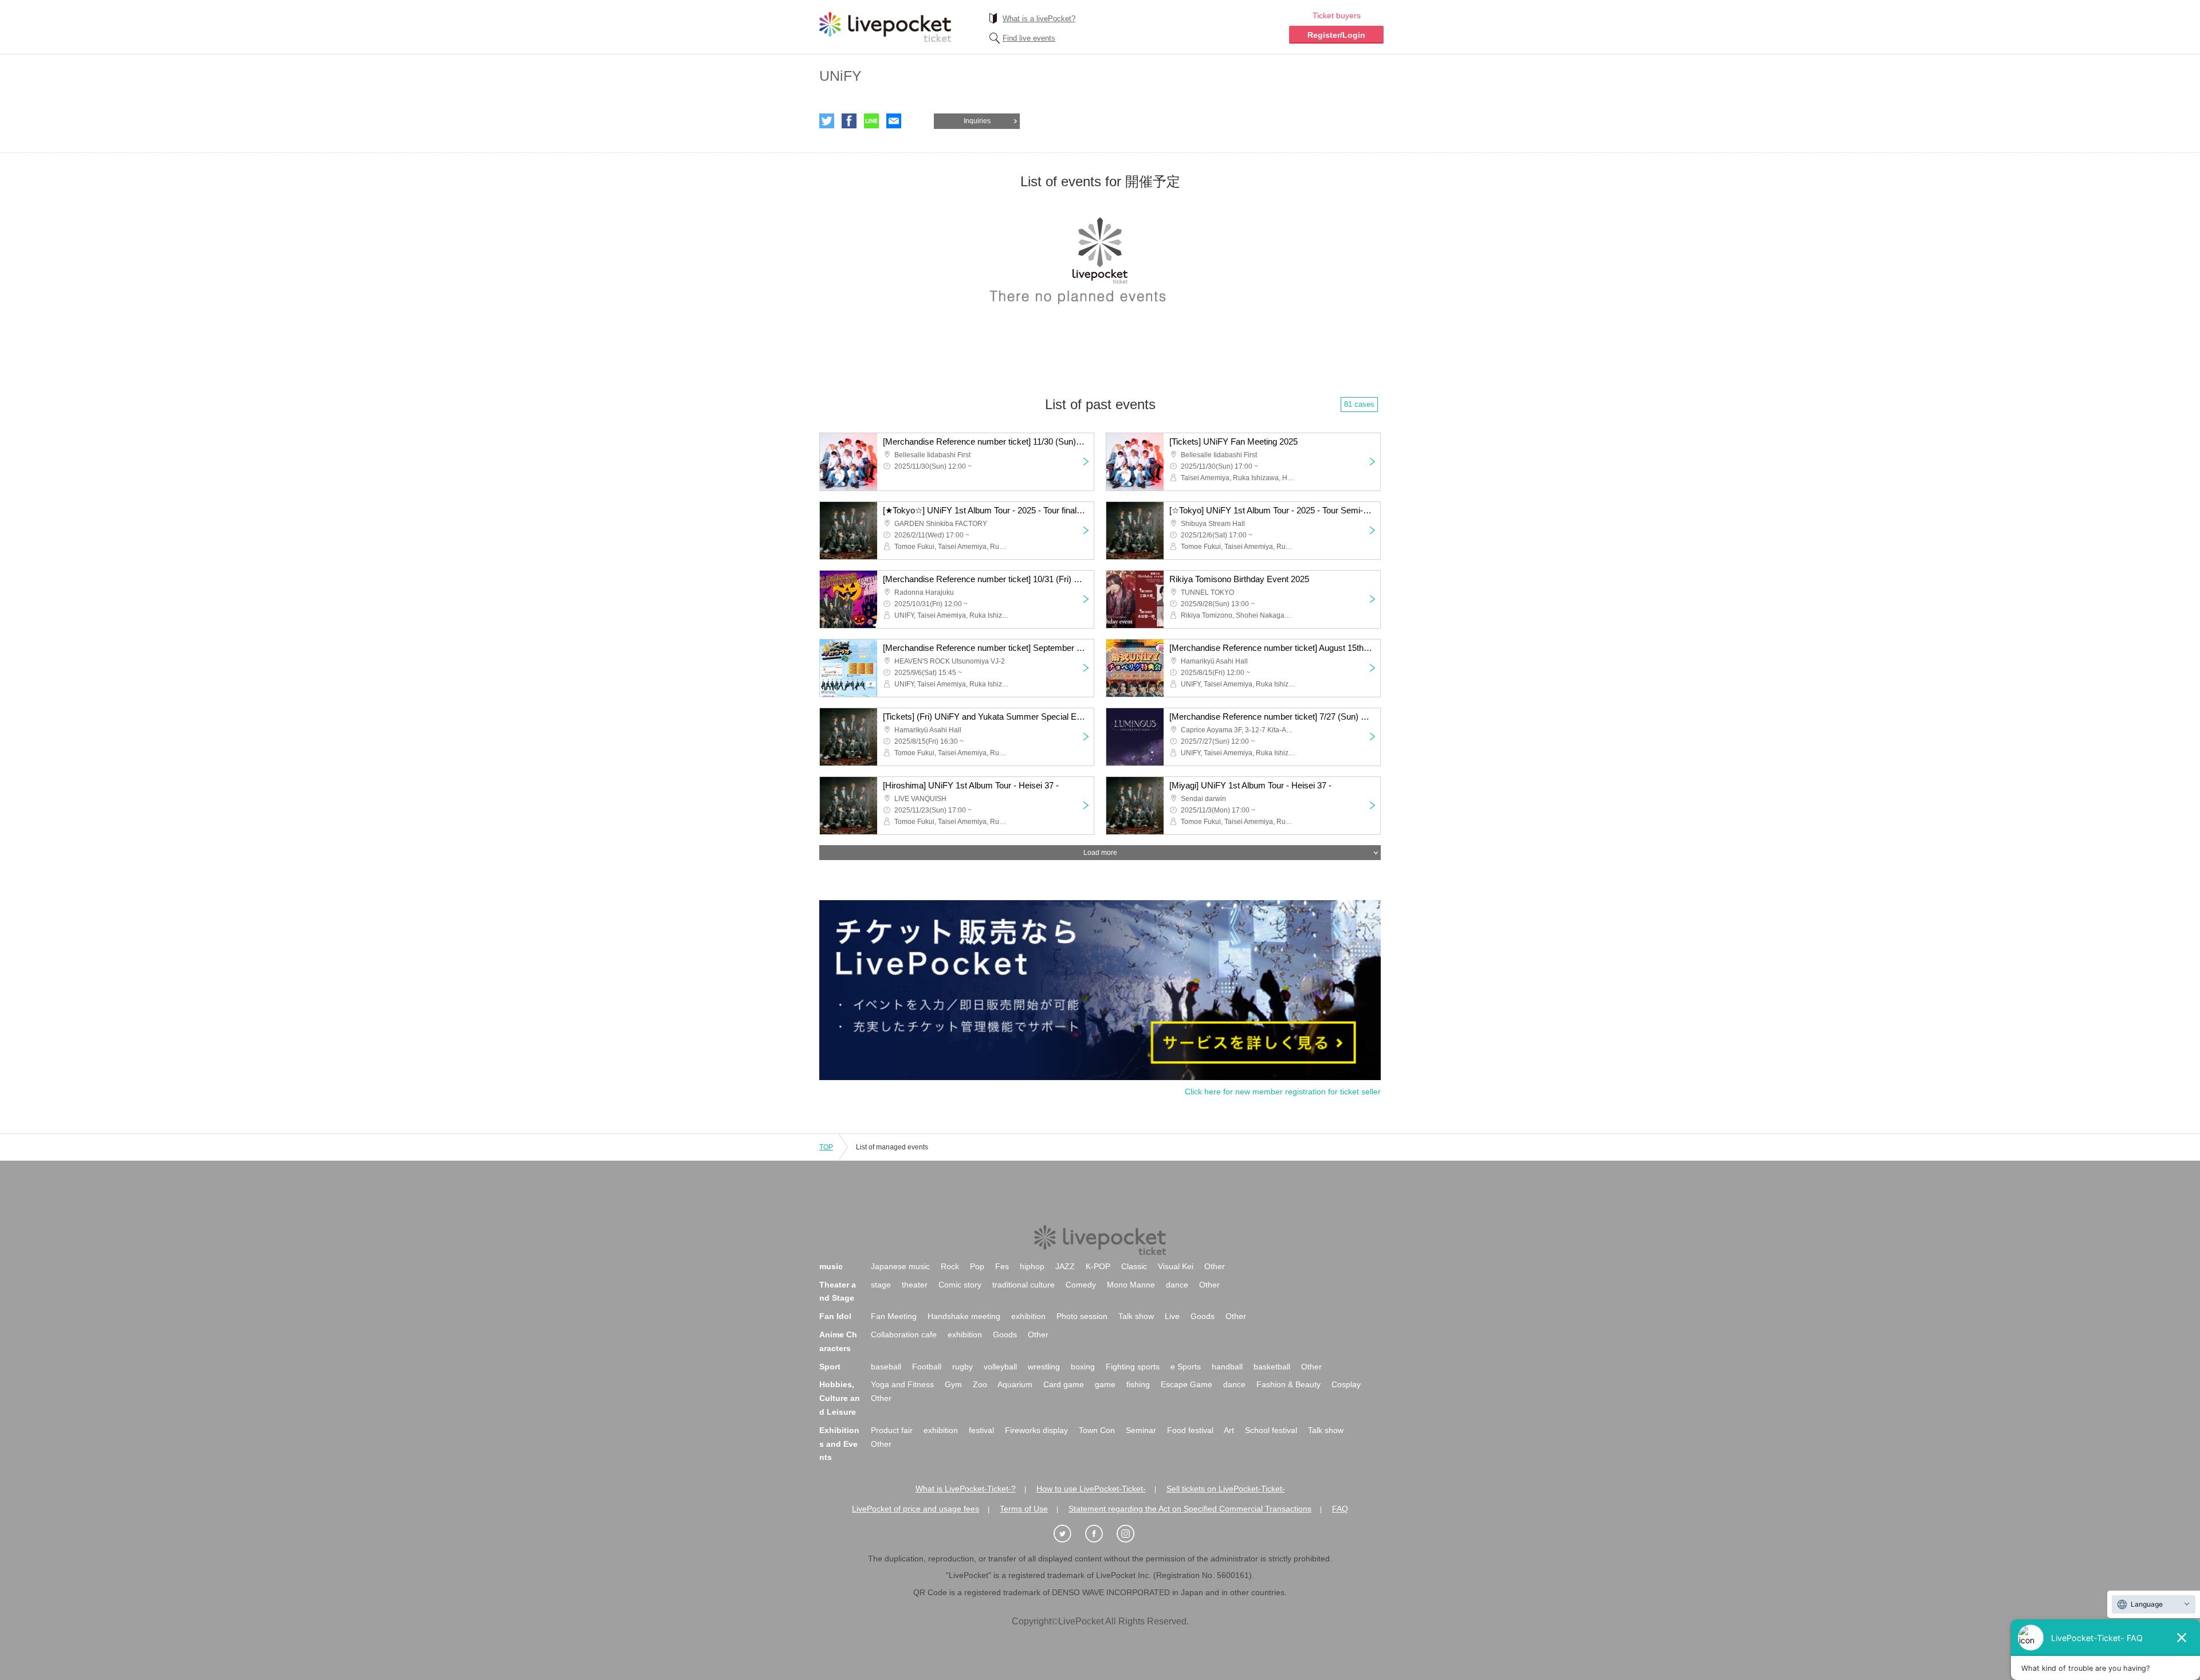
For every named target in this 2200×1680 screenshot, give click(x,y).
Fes (1002, 1266)
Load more (1100, 853)
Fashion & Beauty (1288, 1384)
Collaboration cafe (904, 1334)
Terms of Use (1024, 1509)
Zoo (980, 1384)
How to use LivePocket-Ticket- (1091, 1489)
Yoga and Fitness (902, 1384)
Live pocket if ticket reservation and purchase (885, 27)
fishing (1138, 1384)
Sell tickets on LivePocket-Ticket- (1226, 1489)
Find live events (1029, 38)
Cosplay (1346, 1384)
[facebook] (1100, 1534)
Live (1172, 1316)
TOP (826, 1147)
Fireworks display (1036, 1430)
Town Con (1097, 1430)
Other (1215, 1266)
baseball (886, 1367)
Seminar (1141, 1430)
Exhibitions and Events (839, 1444)
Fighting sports (1133, 1367)
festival (981, 1430)
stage (881, 1285)
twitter (827, 121)
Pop (977, 1266)
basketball (1272, 1367)
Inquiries (977, 121)
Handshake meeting (964, 1316)
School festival (1271, 1430)
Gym (953, 1384)
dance (1177, 1285)
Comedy (1081, 1285)
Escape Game (1187, 1384)
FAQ (1340, 1509)
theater (915, 1285)
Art (1229, 1430)
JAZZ (1065, 1266)
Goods (1203, 1316)
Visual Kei (1176, 1266)
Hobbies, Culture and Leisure (840, 1398)
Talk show (1136, 1316)
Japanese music (900, 1266)
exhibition (1028, 1316)
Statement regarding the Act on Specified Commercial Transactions (1190, 1509)
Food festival (1190, 1430)
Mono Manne (1131, 1285)
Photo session (1082, 1316)
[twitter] (1068, 1534)
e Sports (1186, 1367)
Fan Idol (835, 1316)
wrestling (1044, 1367)
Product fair (892, 1430)
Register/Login (1336, 35)
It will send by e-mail (894, 121)
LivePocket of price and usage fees (916, 1509)
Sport (830, 1367)
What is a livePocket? (1039, 19)
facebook (849, 121)
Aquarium (1015, 1384)
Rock (950, 1266)
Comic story (960, 1285)
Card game (1064, 1384)
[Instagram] (1132, 1534)
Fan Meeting (894, 1316)
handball (1227, 1367)
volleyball (1000, 1367)
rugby (962, 1367)
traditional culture (1024, 1285)
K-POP (1098, 1266)
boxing (1083, 1367)
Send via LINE (871, 121)
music (831, 1266)
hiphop (1032, 1266)
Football (927, 1367)
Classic (1134, 1266)
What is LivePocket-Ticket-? (966, 1489)
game (1105, 1384)
